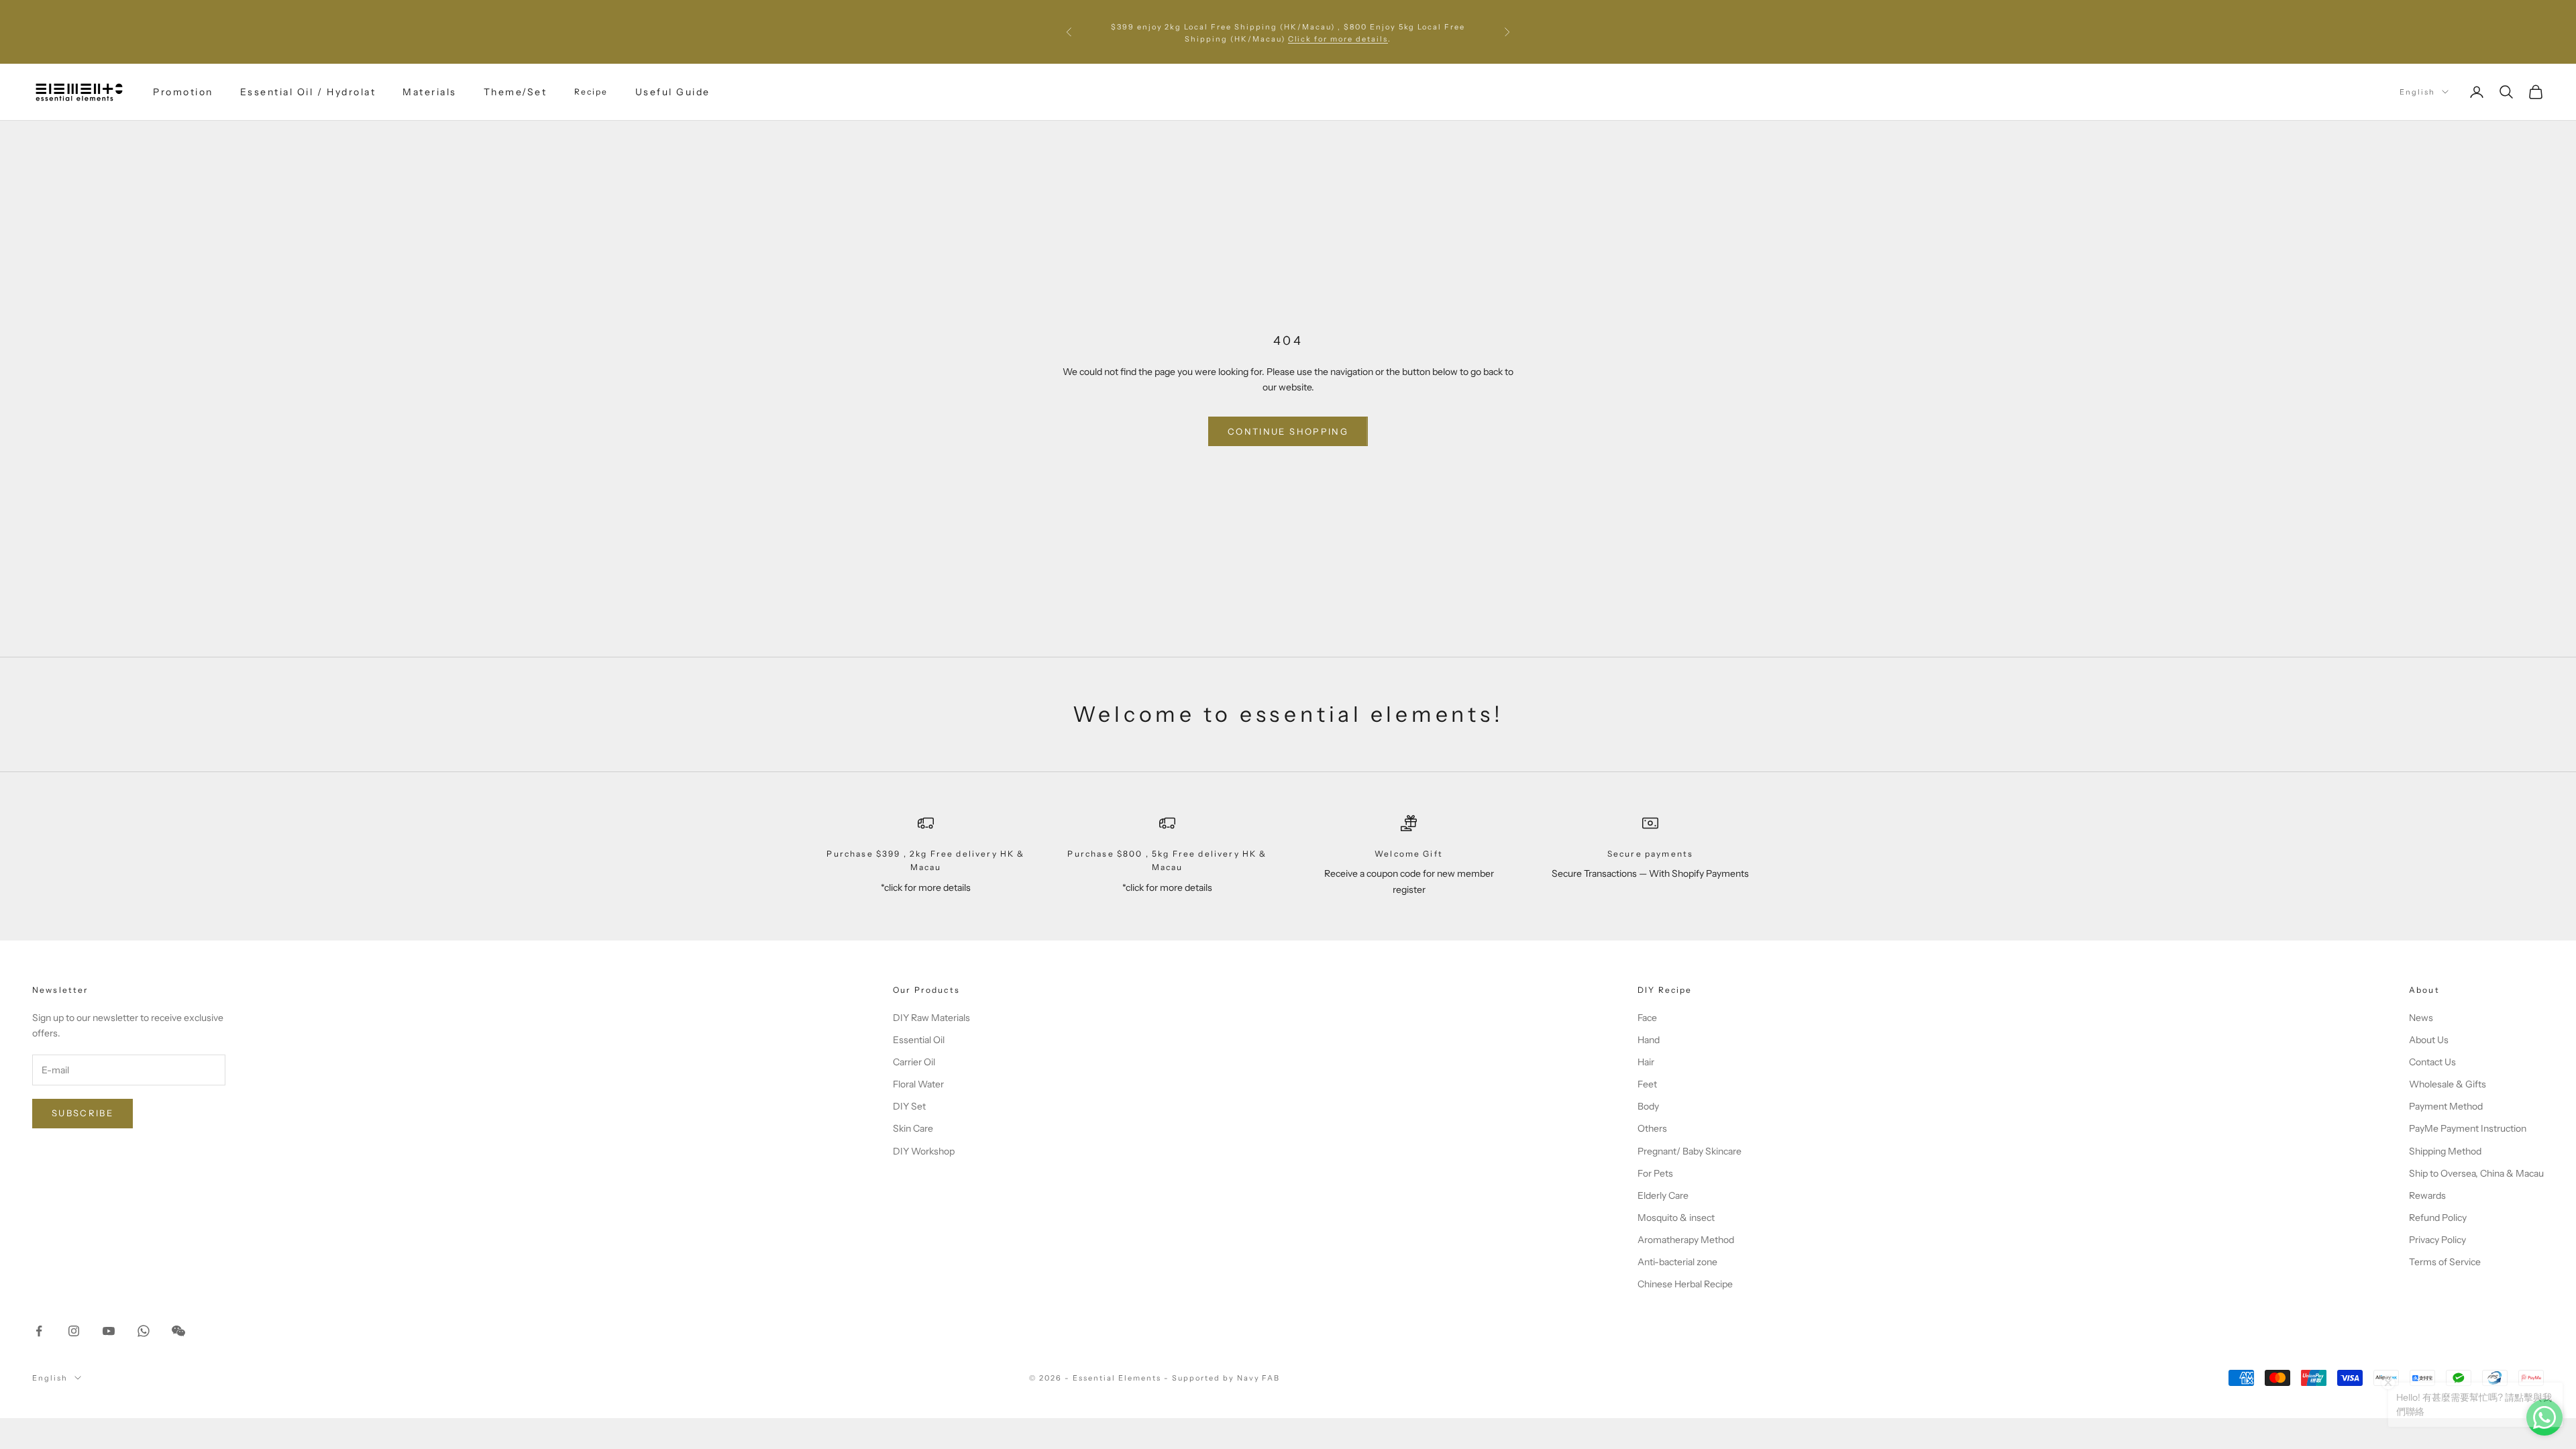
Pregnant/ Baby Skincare (1689, 1151)
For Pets (1655, 1173)
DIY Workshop (924, 1151)
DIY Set (909, 1106)
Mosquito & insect (1676, 1218)
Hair (1646, 1062)
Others (1652, 1128)
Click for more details (1338, 38)
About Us (2429, 1040)
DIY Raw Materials (931, 1018)
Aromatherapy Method (1686, 1240)
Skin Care (913, 1128)
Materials (430, 92)
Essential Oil (919, 1040)
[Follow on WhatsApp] (144, 1331)
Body (1648, 1106)
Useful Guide (673, 92)
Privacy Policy (2437, 1240)
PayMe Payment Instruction (2468, 1128)
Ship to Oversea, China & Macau (2476, 1173)
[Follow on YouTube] (109, 1331)
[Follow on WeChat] (178, 1331)
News (2421, 1018)
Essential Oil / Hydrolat (308, 92)
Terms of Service (2445, 1262)
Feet (1647, 1084)
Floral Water (918, 1084)
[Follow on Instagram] (74, 1331)
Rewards (2427, 1195)
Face (1647, 1018)
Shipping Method (2445, 1151)
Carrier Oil (914, 1062)
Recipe (591, 92)
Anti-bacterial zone (1677, 1262)
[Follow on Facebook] (39, 1331)
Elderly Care (1663, 1195)
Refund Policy (2438, 1218)
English (2417, 92)
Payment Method (2446, 1106)
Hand (1649, 1040)
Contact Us (2432, 1062)
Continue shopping (1288, 431)
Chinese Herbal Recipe (1685, 1284)
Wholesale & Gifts (2448, 1084)
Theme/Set (516, 92)
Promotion (183, 92)
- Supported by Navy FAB (1222, 1378)
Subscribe (83, 1113)
